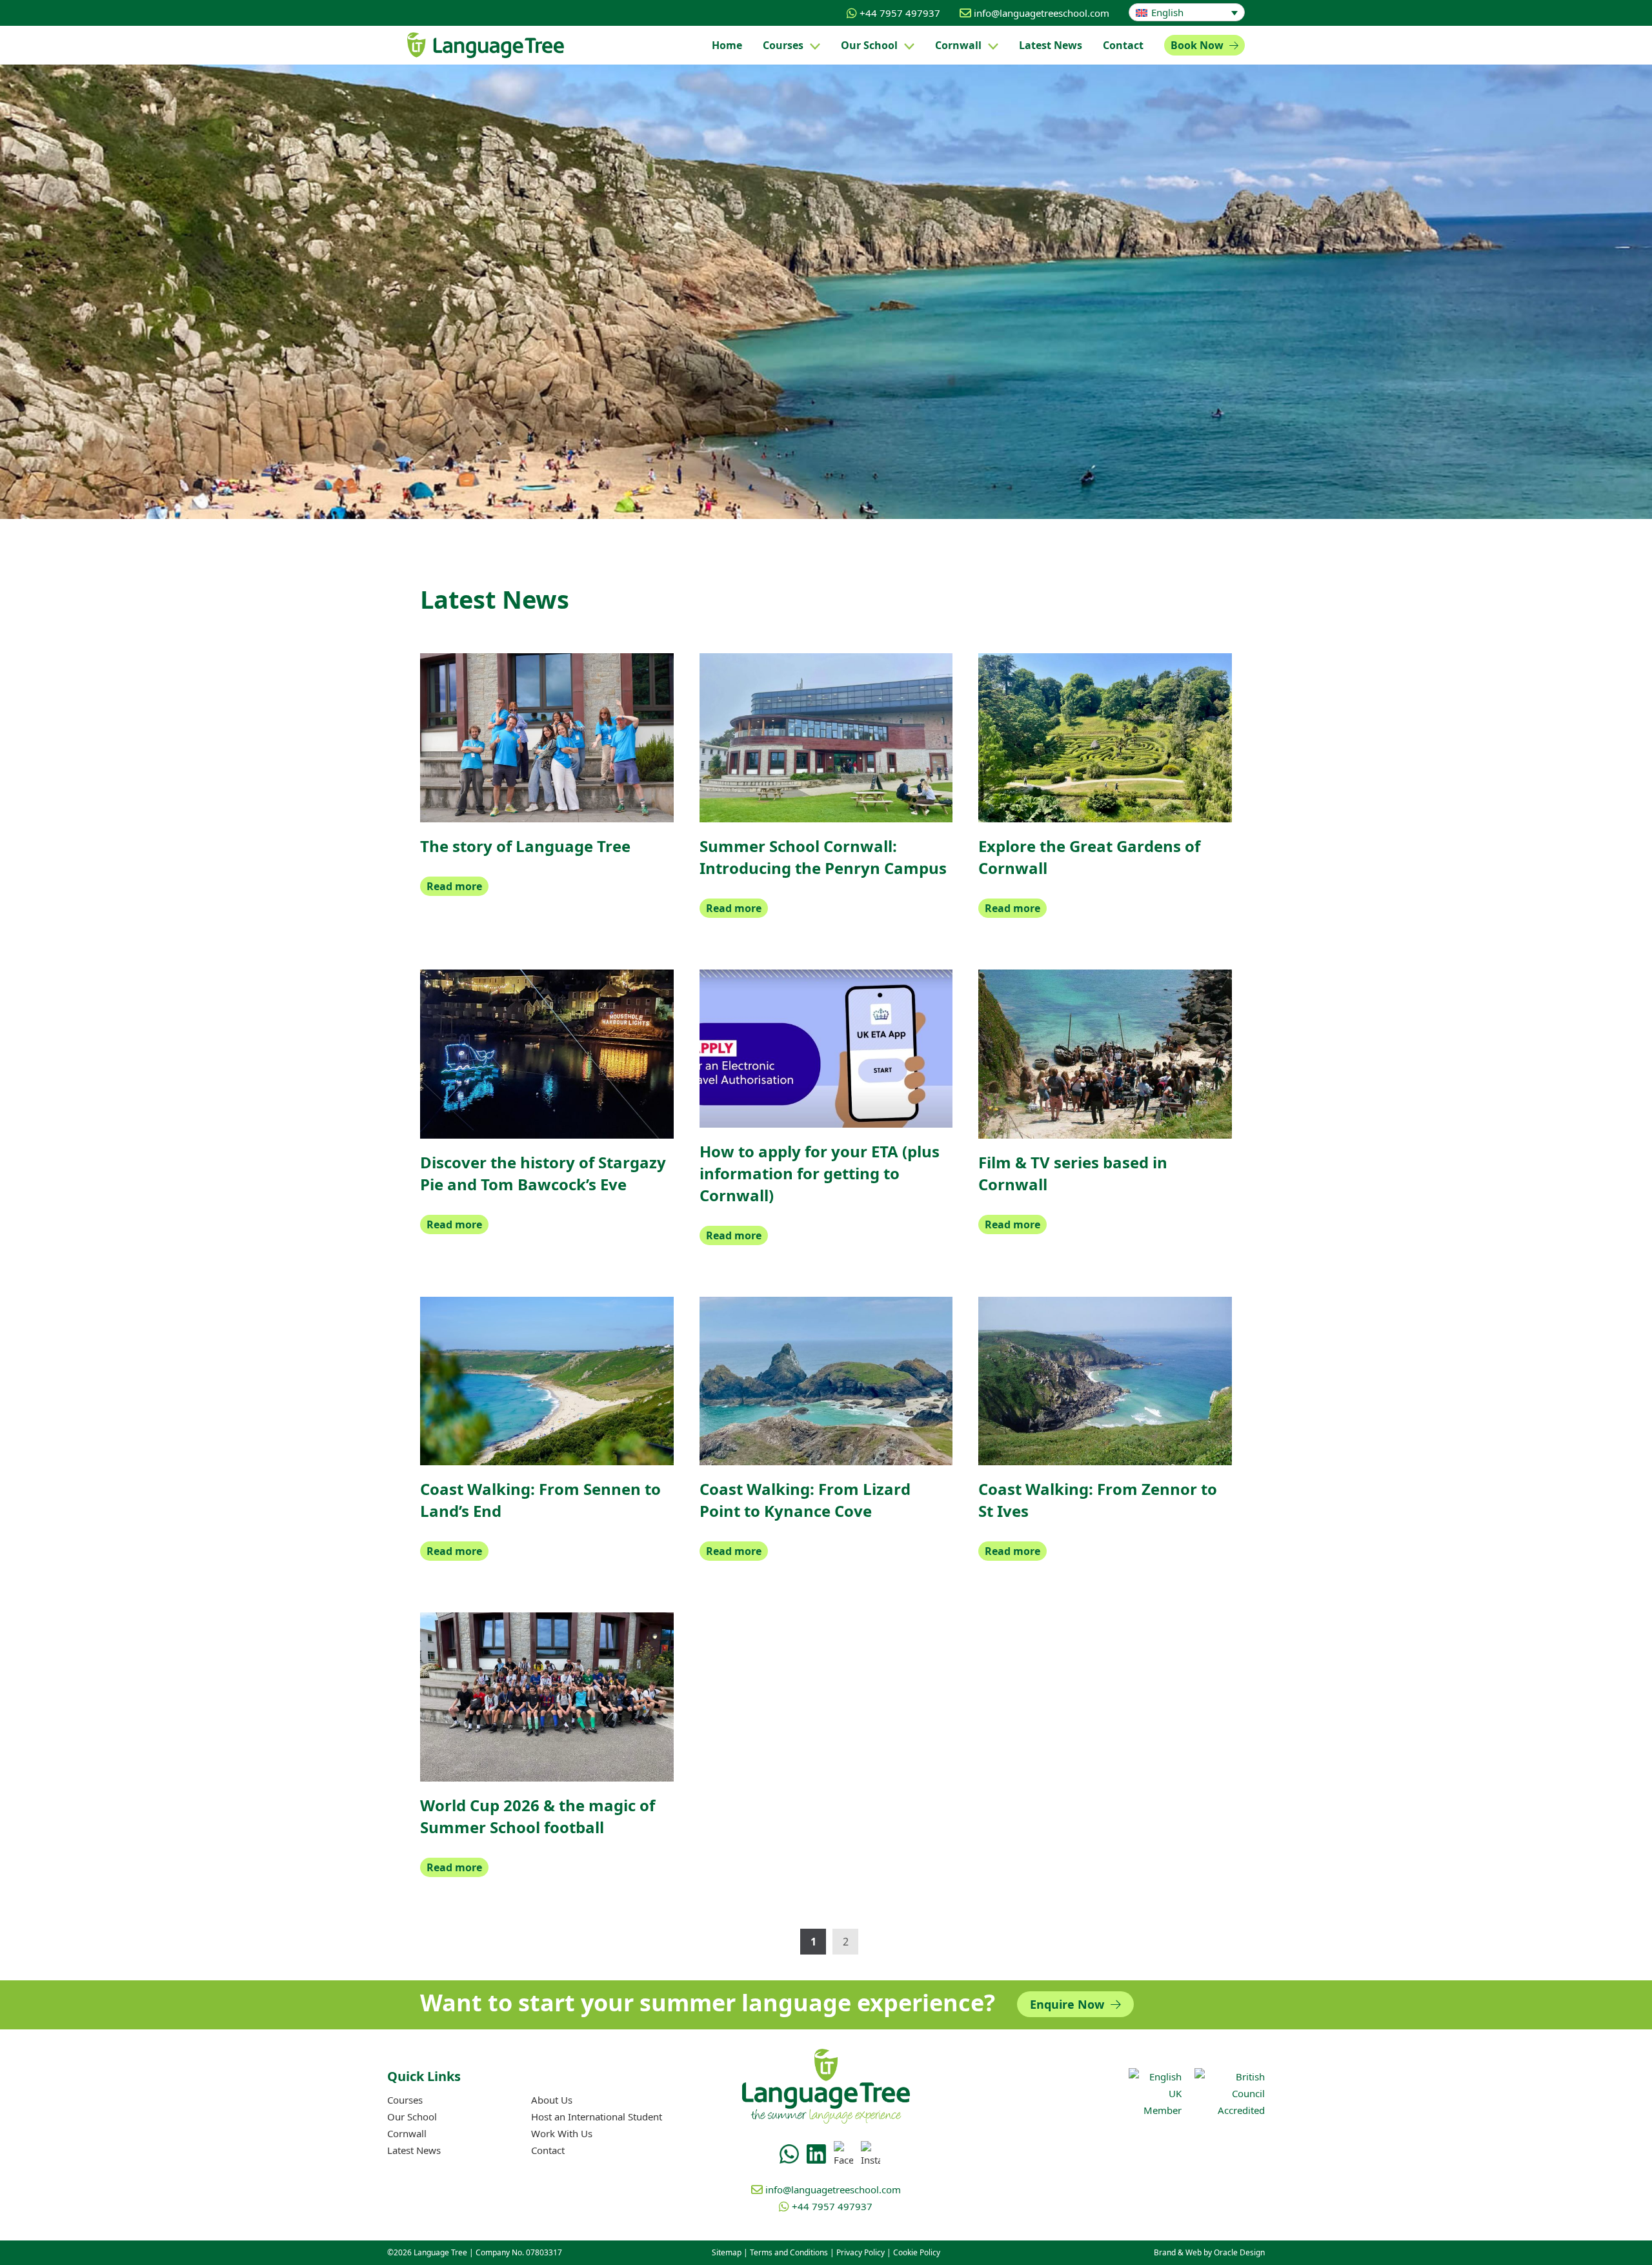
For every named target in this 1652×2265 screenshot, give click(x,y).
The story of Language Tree (525, 846)
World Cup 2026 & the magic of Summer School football (538, 1816)
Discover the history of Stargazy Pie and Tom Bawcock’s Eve (543, 1173)
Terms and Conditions (789, 2252)
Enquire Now (1069, 2004)
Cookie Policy (917, 2252)
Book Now (1198, 45)
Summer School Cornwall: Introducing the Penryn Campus (823, 857)
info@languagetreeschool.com (1042, 13)
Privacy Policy (861, 2252)
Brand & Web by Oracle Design (1209, 2252)
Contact (1123, 45)
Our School (869, 45)
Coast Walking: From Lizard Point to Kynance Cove (805, 1500)
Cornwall (958, 45)
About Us (552, 2100)
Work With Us (562, 2133)
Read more (454, 886)
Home (727, 45)
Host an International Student (597, 2117)
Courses (783, 45)
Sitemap (727, 2252)
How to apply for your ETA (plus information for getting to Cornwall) (820, 1173)
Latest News (414, 2150)
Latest (1051, 45)
